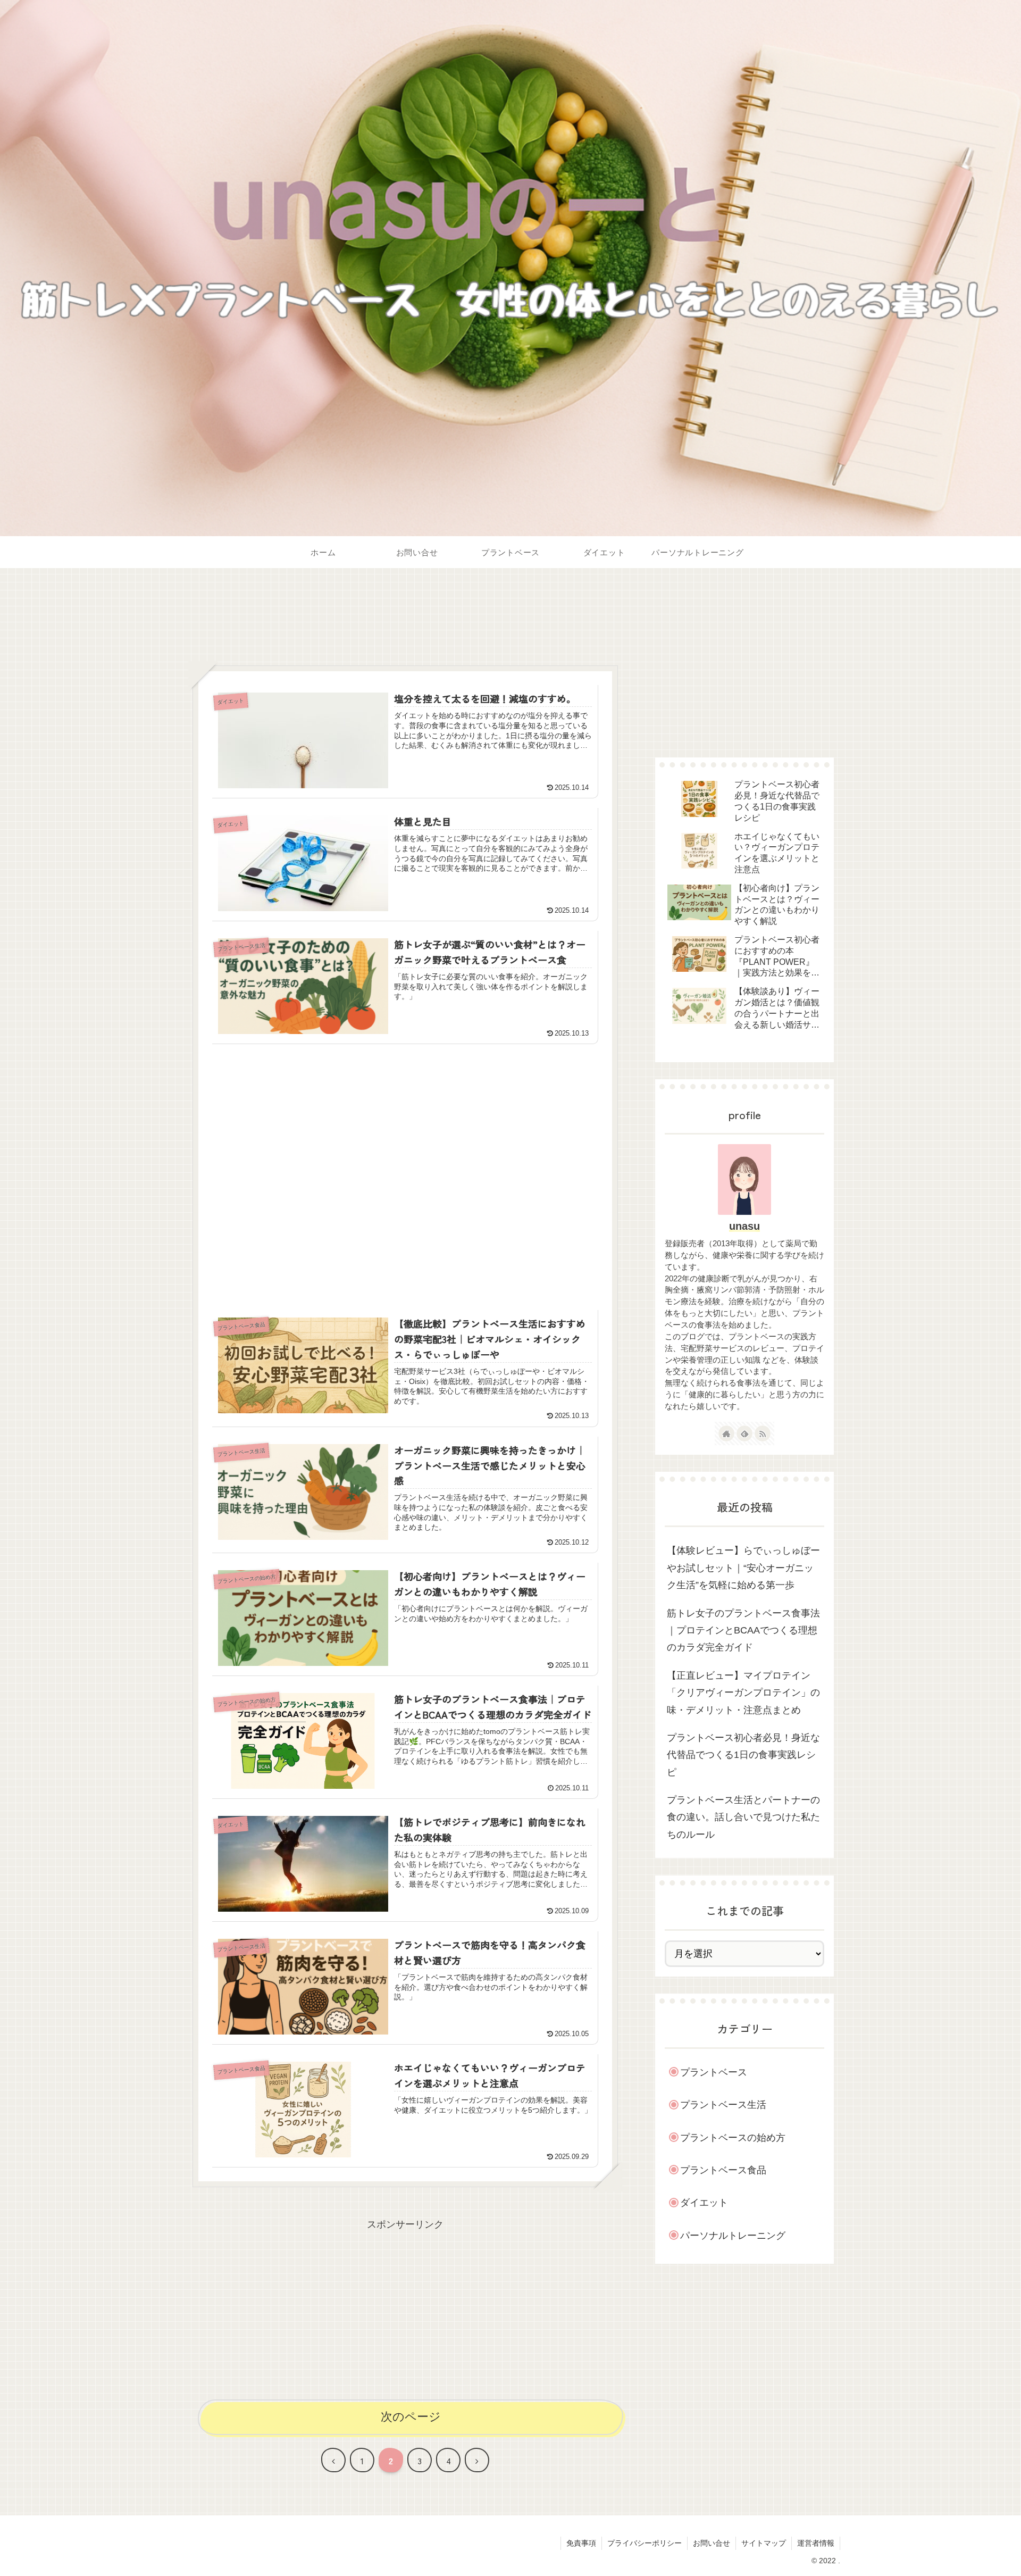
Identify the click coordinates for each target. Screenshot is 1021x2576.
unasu (744, 1226)
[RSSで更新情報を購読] (763, 1433)
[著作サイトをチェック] (726, 1433)
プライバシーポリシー (645, 2543)
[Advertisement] (405, 624)
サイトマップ (764, 2543)
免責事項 (581, 2543)
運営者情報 (816, 2543)
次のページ (411, 2417)
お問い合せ (712, 2543)
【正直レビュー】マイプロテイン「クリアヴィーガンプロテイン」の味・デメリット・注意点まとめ (743, 1693)
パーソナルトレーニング (733, 2236)
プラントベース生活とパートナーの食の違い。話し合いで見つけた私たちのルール (743, 1817)
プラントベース (714, 2072)
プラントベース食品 (723, 2170)
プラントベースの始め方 (733, 2138)
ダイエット (704, 2203)
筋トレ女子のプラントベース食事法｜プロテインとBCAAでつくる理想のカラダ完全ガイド (743, 1631)
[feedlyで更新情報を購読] (744, 1433)
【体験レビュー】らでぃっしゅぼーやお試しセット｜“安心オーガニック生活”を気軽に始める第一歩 (743, 1568)
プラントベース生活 (723, 2105)
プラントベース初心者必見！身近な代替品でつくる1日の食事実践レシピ (743, 1755)
